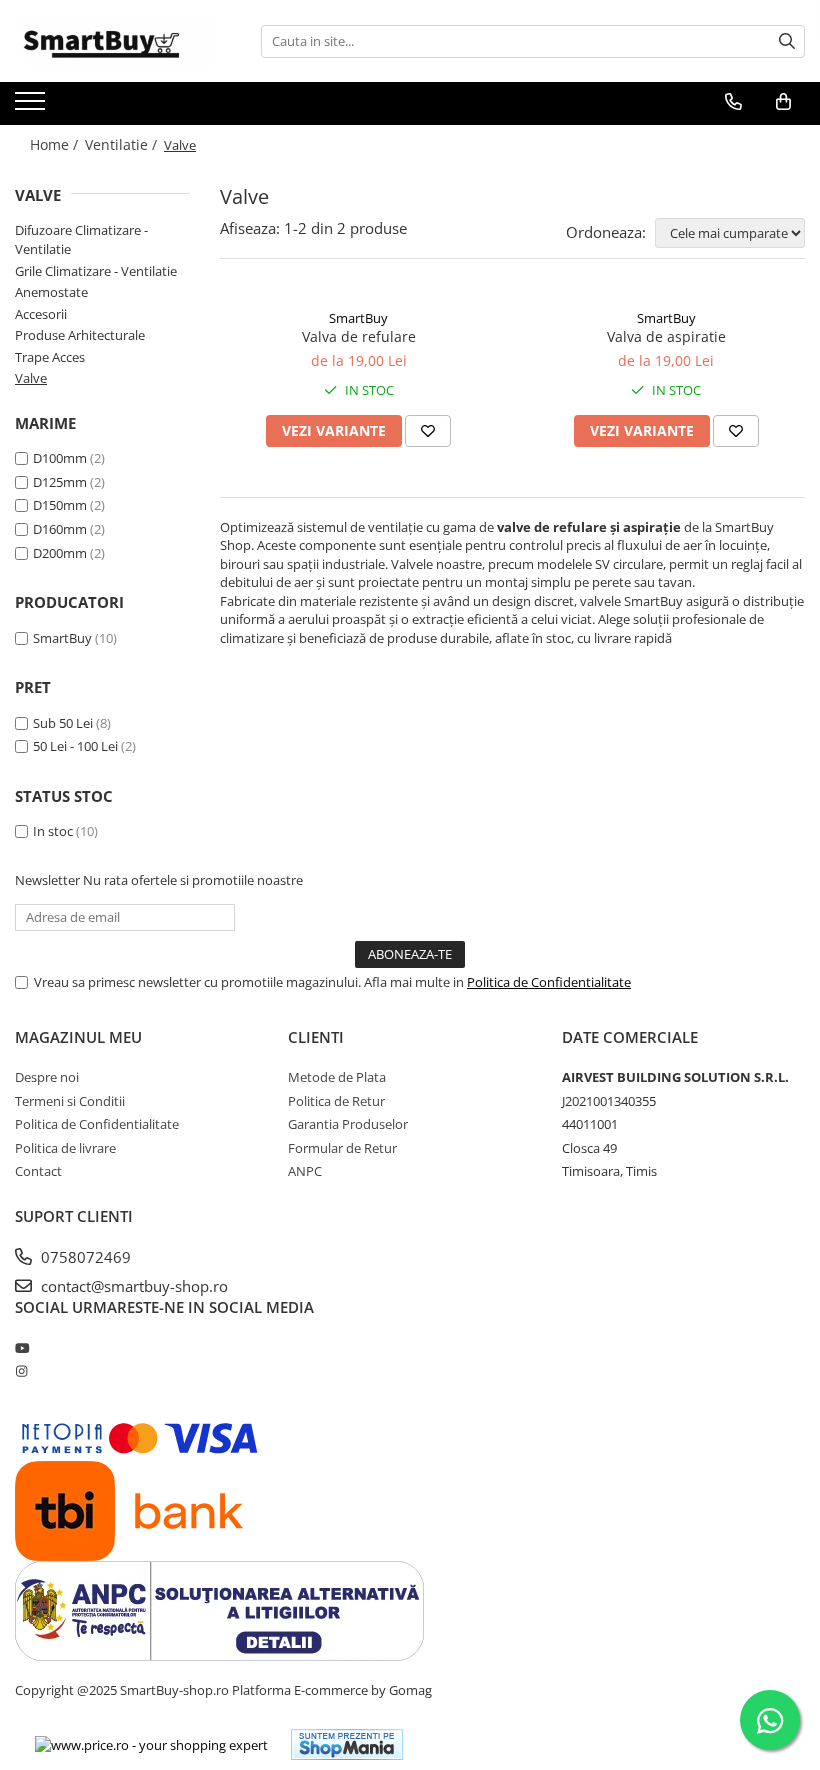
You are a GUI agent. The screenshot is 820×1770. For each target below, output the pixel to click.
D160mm (60, 529)
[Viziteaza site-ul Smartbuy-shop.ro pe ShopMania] (347, 1744)
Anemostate (51, 292)
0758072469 (84, 1257)
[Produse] (32, 107)
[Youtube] (21, 1348)
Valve (31, 378)
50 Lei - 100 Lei (75, 746)
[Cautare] (787, 41)
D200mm (60, 553)
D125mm (60, 482)
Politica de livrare (65, 1148)
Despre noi (47, 1077)
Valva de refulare (359, 336)
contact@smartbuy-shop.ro (132, 1286)
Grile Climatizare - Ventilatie (96, 271)
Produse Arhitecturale (80, 335)
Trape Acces (50, 357)
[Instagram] (21, 1371)
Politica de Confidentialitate (549, 982)
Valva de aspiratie (666, 336)
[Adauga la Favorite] (428, 431)
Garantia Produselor (348, 1124)
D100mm (60, 458)
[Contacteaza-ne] (733, 102)
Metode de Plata (337, 1077)
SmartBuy (62, 638)
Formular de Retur (342, 1148)
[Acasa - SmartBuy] (115, 41)
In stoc (53, 831)
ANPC (305, 1171)
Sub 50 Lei (63, 723)
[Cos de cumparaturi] (783, 102)
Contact (38, 1171)
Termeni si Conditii (70, 1101)
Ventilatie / (123, 144)
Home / (56, 144)
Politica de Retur (336, 1101)
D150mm (60, 505)
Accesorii (41, 314)
